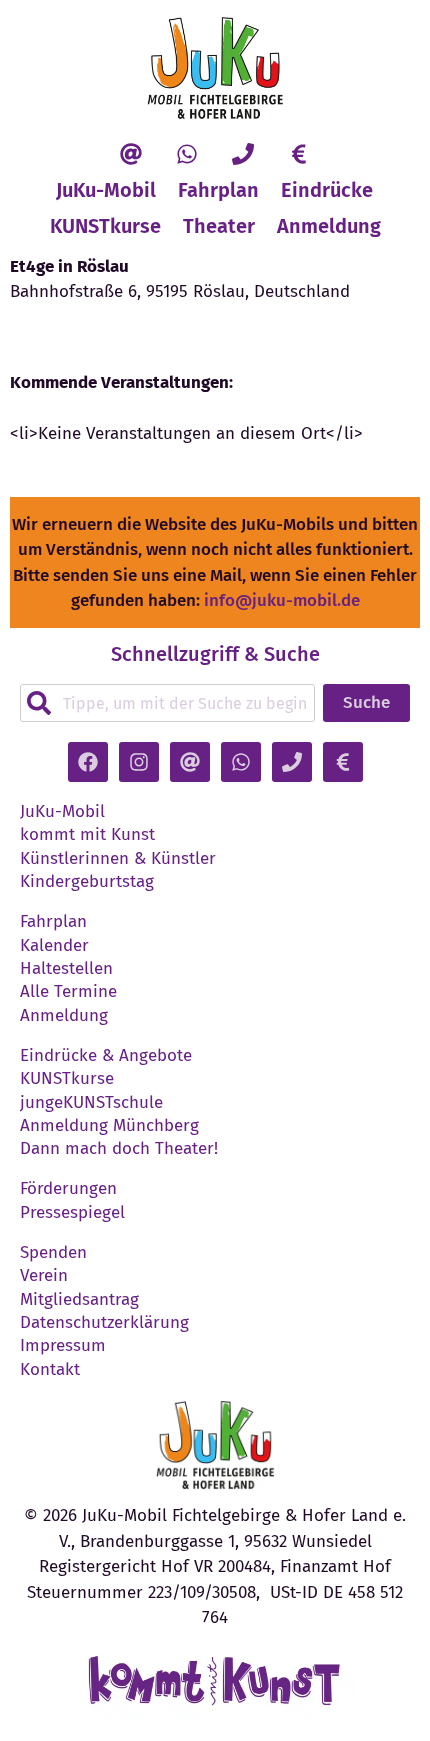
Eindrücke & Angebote (106, 1056)
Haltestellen (66, 969)
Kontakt (50, 1370)
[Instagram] (139, 762)
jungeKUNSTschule (91, 1103)
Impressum (63, 1346)
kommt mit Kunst (87, 835)
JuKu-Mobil (106, 190)
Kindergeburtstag (87, 882)
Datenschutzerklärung (104, 1323)
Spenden (53, 1253)
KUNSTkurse (105, 226)
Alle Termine (68, 992)
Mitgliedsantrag (79, 1300)
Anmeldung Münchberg (109, 1126)
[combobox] (167, 703)
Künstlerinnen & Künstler (118, 859)
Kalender (54, 946)
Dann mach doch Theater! (119, 1149)
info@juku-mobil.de (282, 600)
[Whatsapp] (187, 154)
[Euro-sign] (299, 154)
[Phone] (243, 154)
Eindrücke (327, 190)
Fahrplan (218, 190)
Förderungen (68, 1189)
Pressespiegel (72, 1213)
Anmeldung (329, 226)
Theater (219, 226)
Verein (44, 1276)
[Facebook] (88, 762)
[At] (131, 154)
